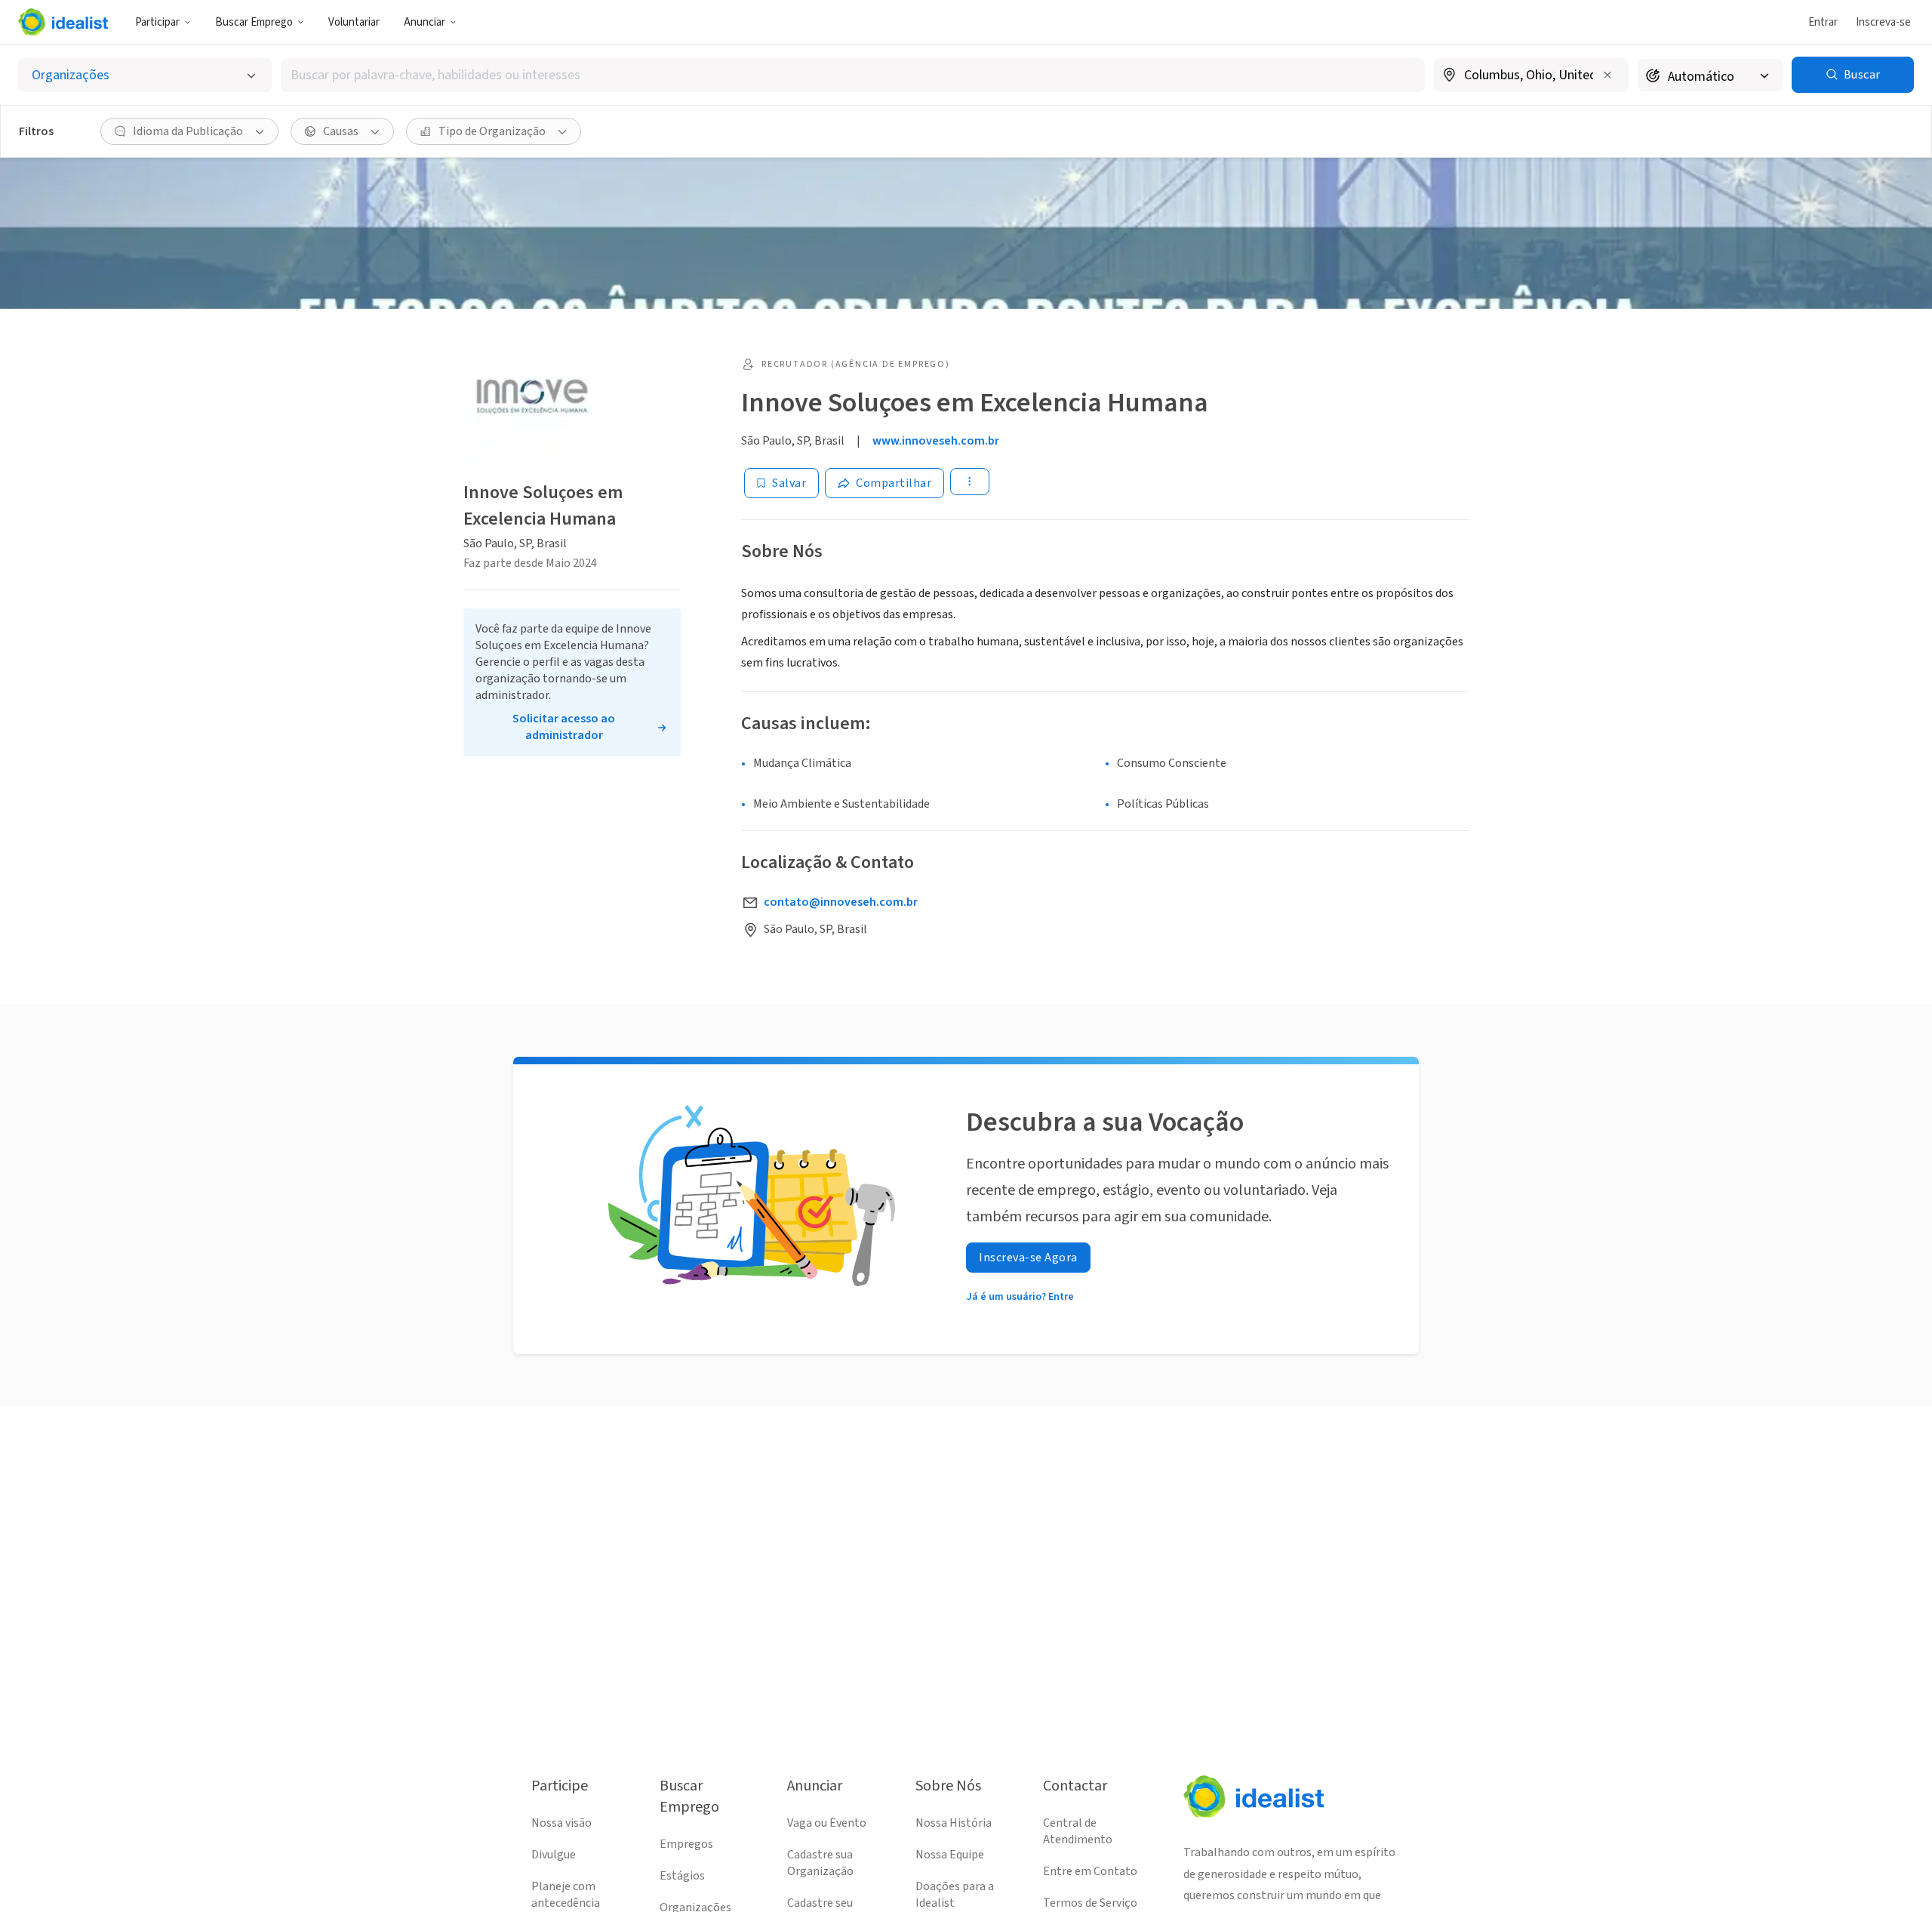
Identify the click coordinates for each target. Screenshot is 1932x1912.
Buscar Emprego (254, 22)
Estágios (682, 1876)
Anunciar (425, 22)
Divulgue (554, 1855)
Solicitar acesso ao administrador (564, 727)
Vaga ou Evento (827, 1823)
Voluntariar (354, 22)
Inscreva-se (1883, 22)
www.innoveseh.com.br (936, 441)
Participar (157, 22)
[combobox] (853, 75)
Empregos (686, 1844)
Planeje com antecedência (566, 1895)
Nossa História (954, 1823)
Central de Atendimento (1078, 1831)
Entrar (1823, 22)
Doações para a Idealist (955, 1895)
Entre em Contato (1090, 1871)
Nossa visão (561, 1823)
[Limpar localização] (1607, 75)
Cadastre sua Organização (820, 1863)
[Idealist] (63, 22)
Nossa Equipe (950, 1855)
